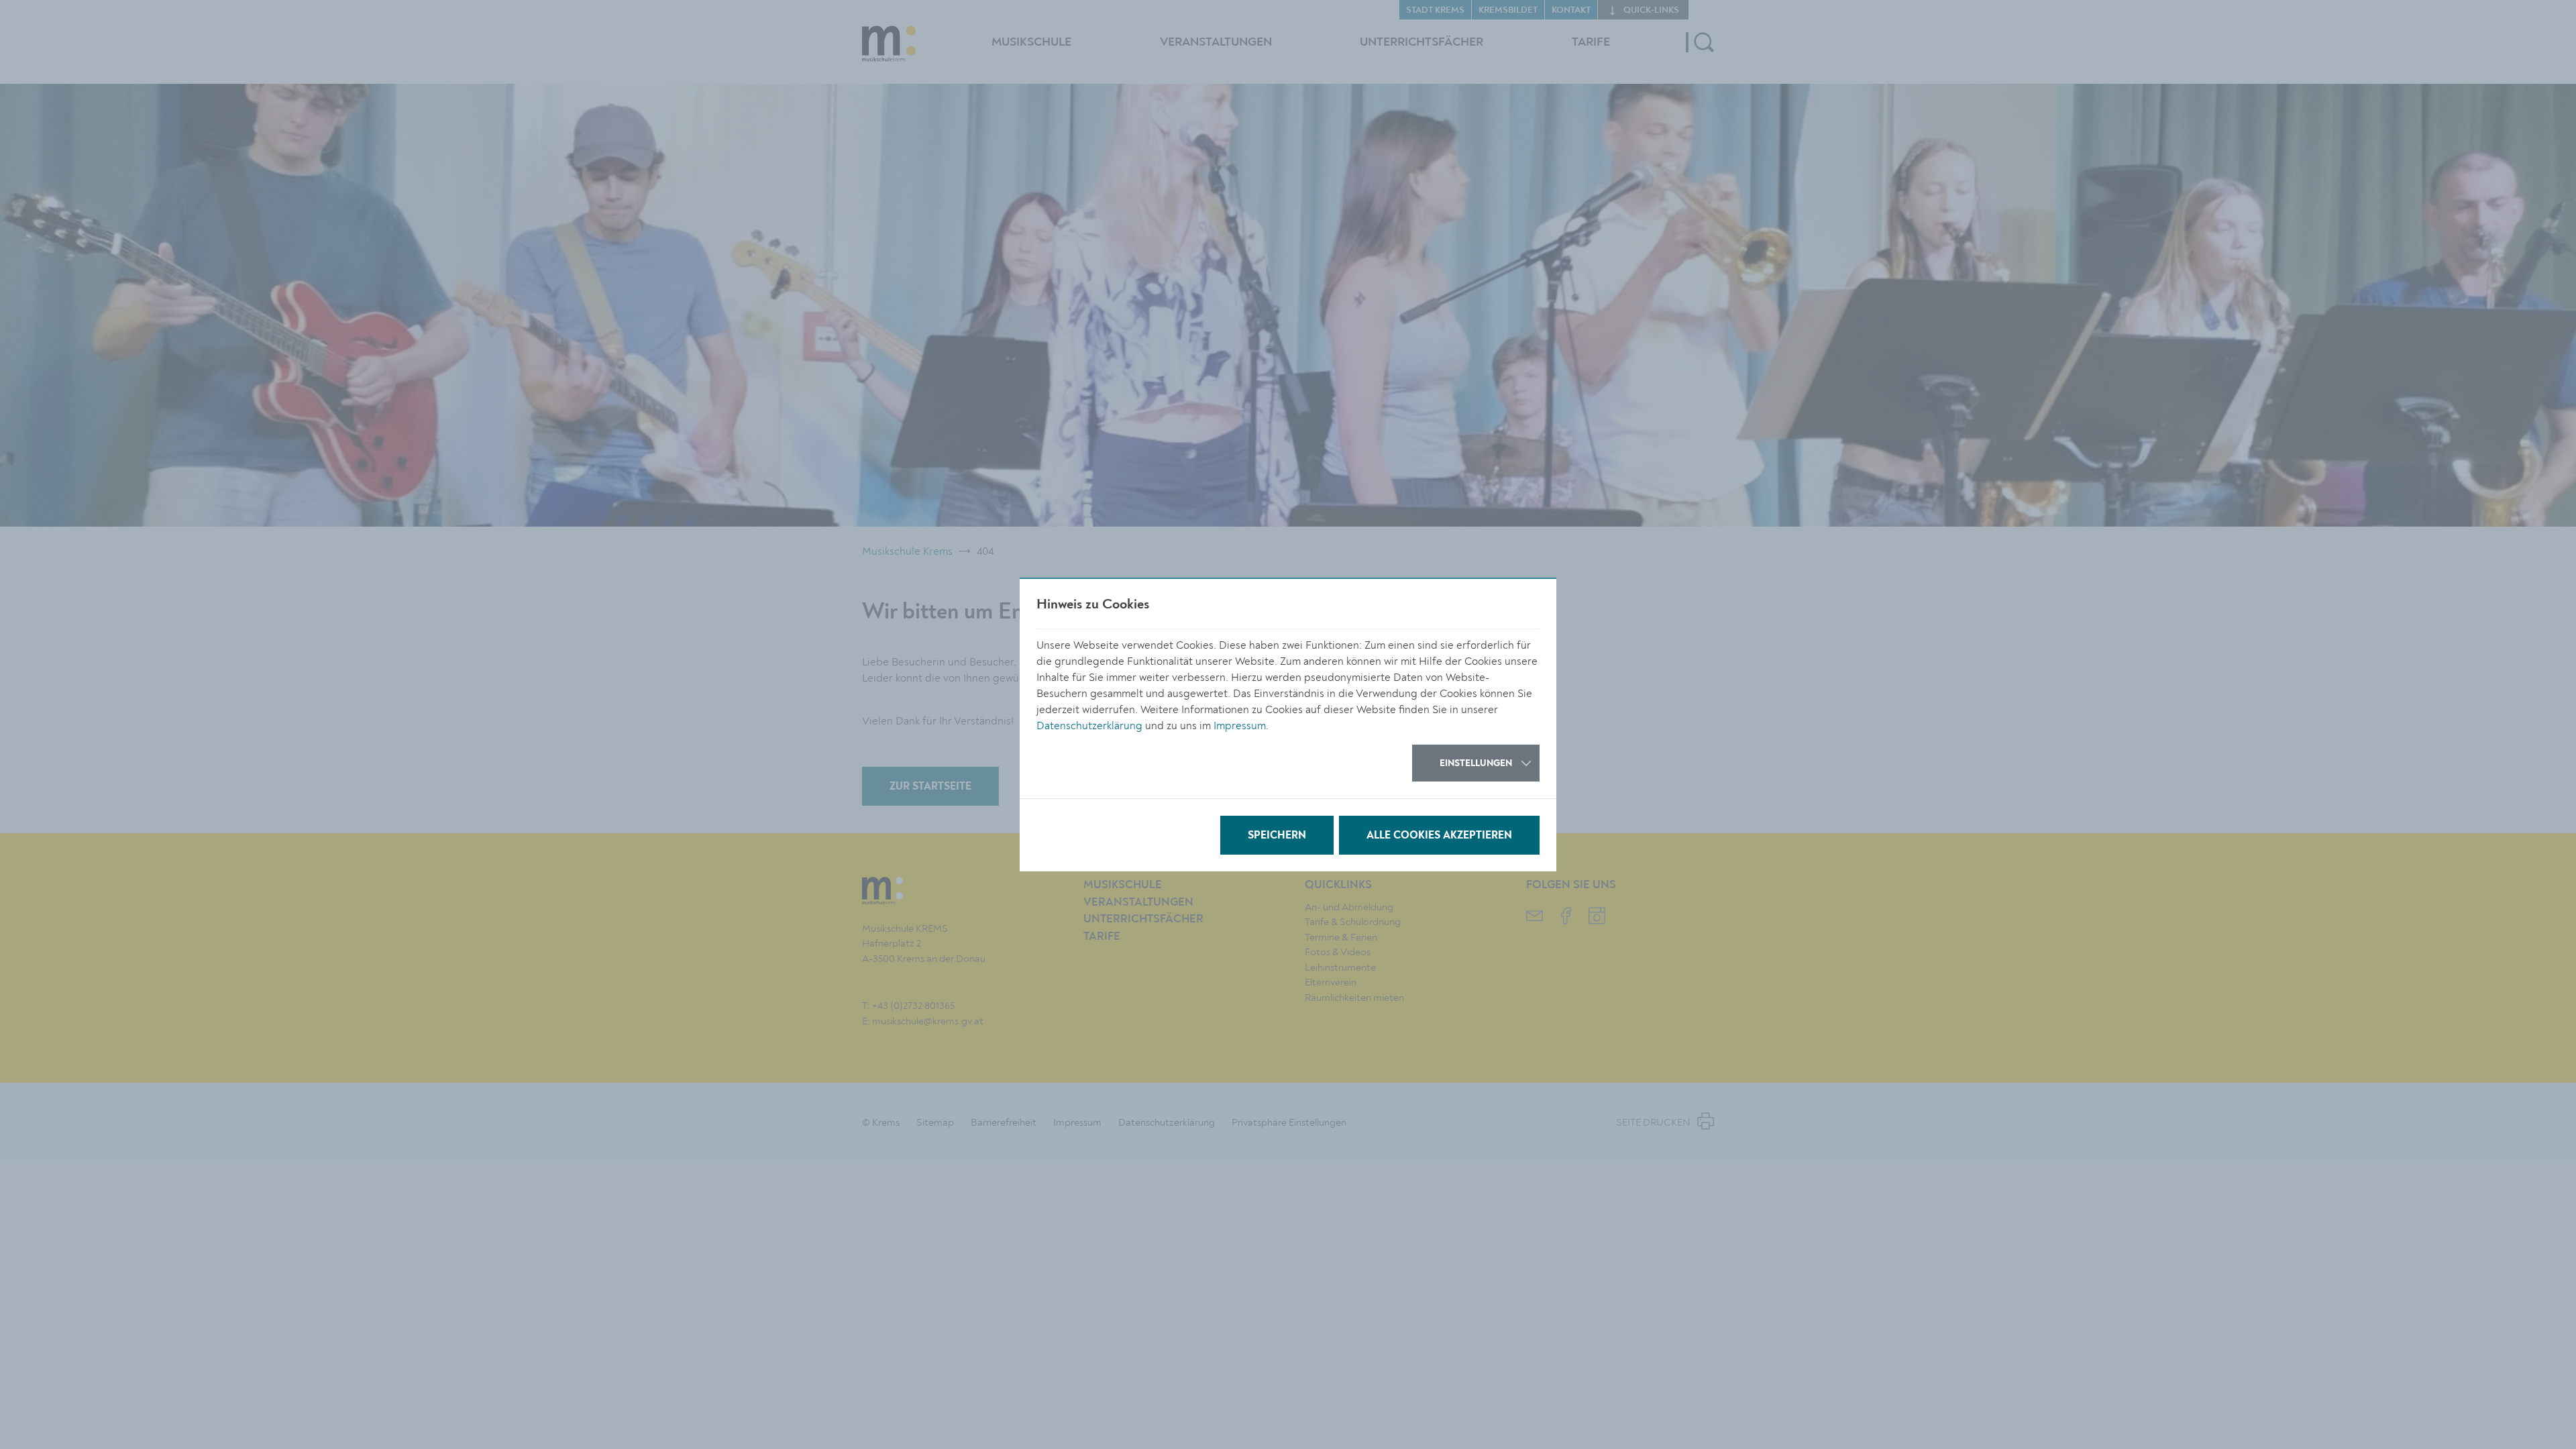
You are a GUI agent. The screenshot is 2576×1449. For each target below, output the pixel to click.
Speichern (1277, 836)
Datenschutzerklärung (1089, 726)
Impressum (1240, 726)
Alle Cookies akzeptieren (1439, 836)
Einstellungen (1476, 763)
